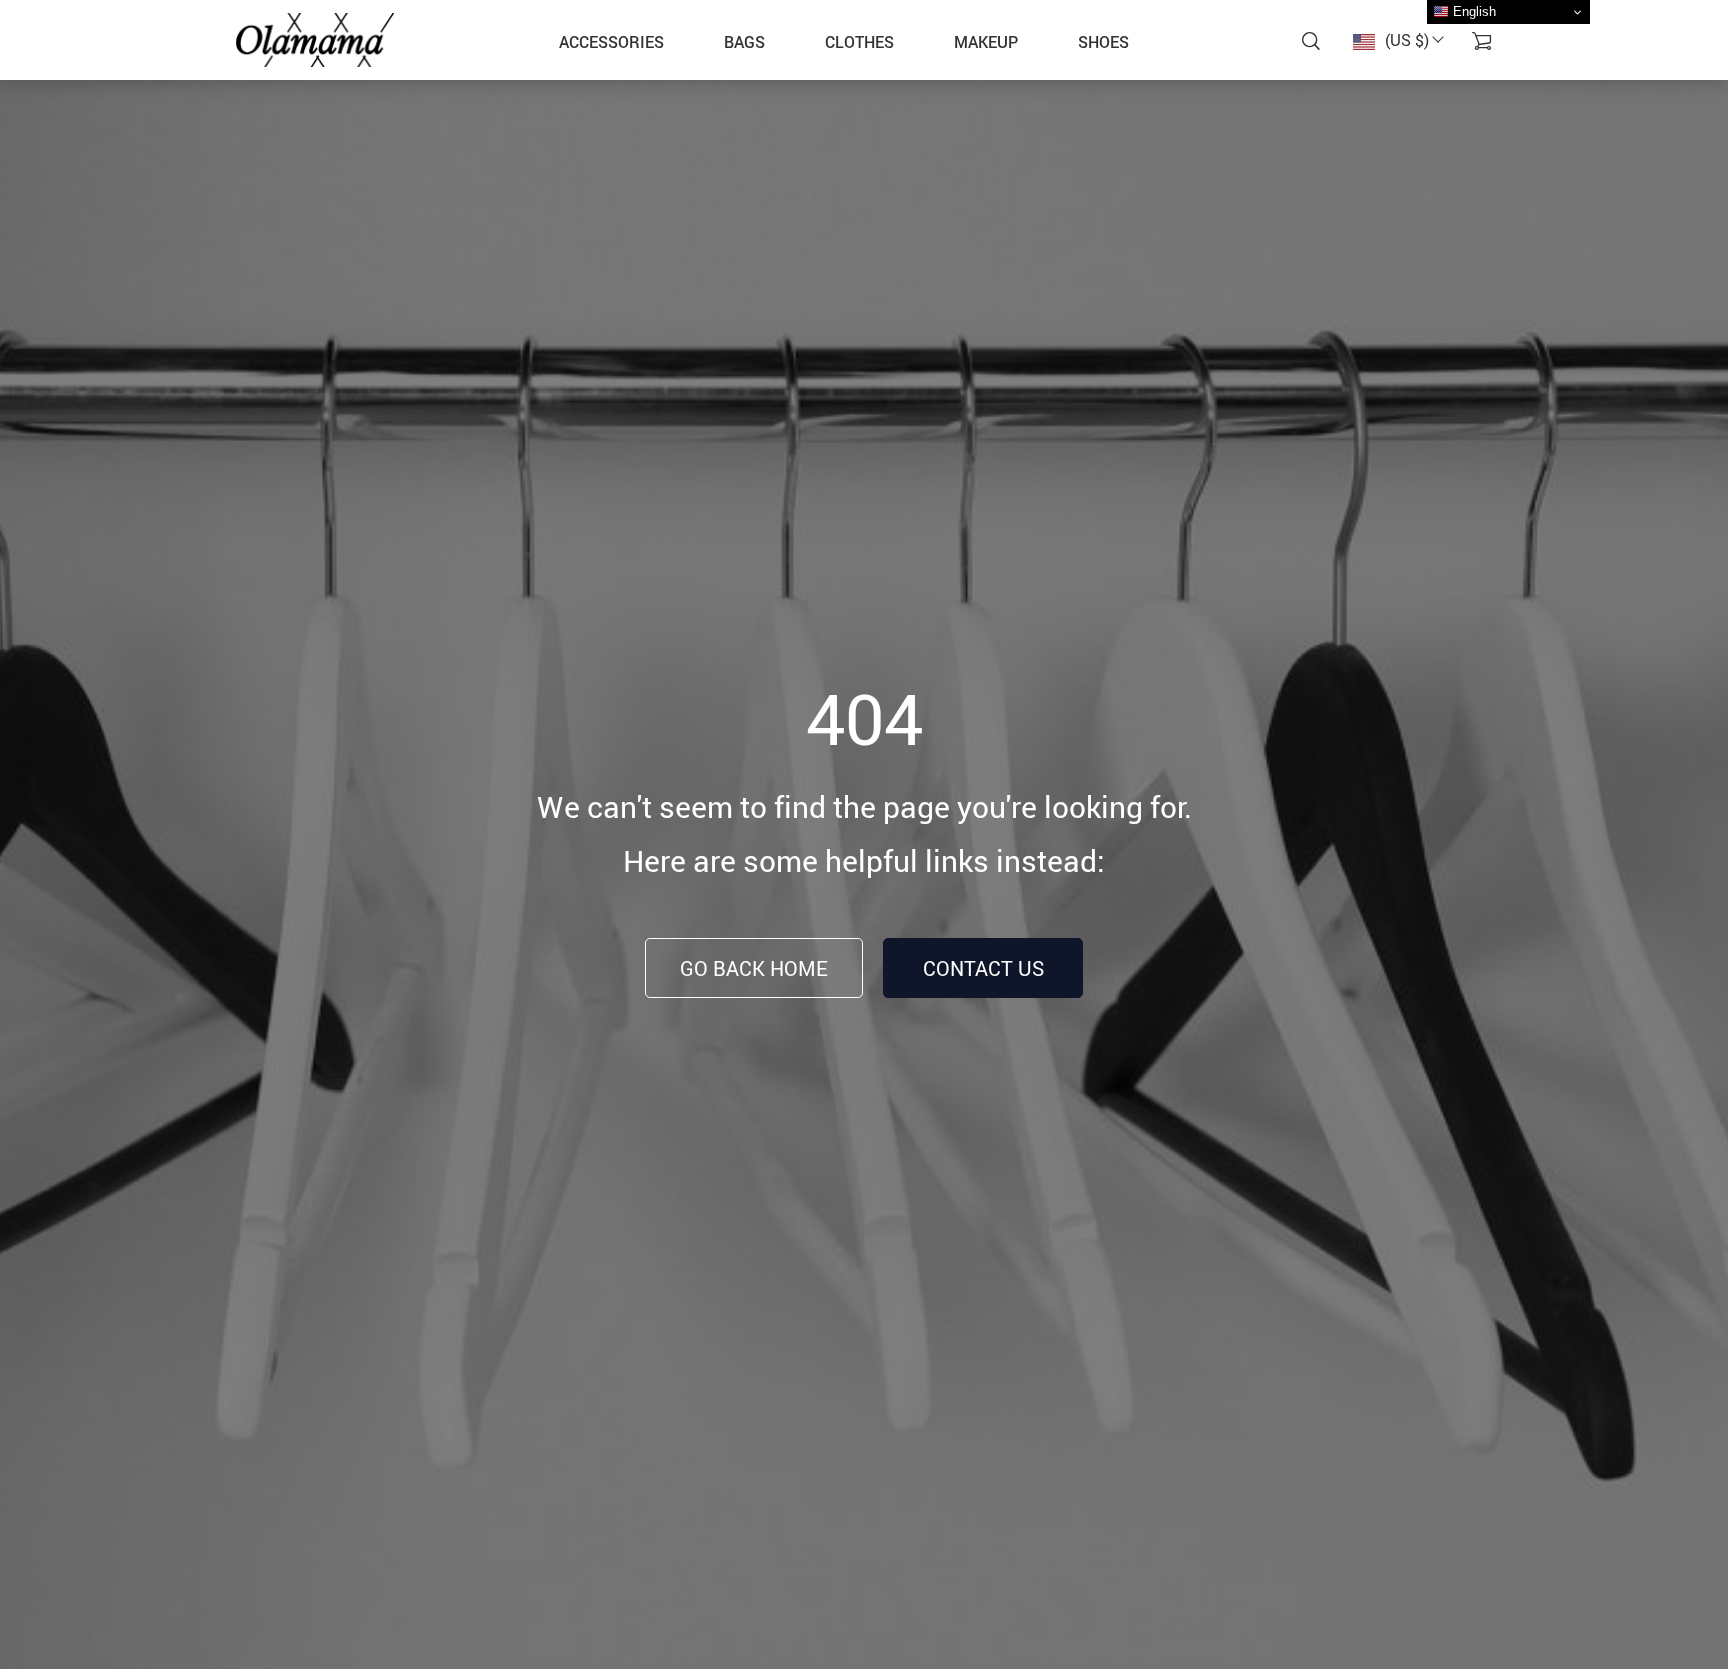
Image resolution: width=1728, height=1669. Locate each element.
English (1472, 11)
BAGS (744, 42)
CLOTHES (859, 42)
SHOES (1103, 42)
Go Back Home (754, 968)
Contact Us (983, 968)
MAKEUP (986, 42)
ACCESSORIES (611, 42)
